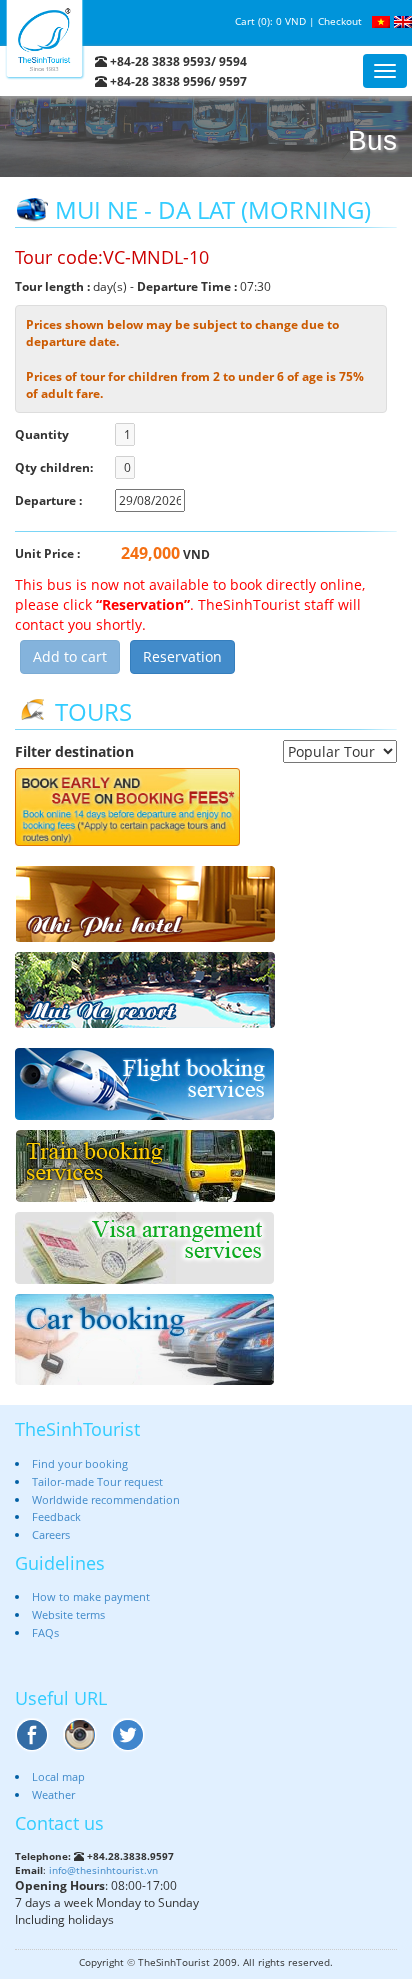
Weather (53, 1794)
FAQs (45, 1632)
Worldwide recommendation (106, 1499)
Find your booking (80, 1463)
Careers (51, 1534)
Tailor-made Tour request (97, 1481)
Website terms (68, 1614)
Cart (245, 21)
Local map (58, 1776)
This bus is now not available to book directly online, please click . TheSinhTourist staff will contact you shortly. (190, 604)
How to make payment (91, 1596)
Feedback (56, 1516)
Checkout (340, 21)
